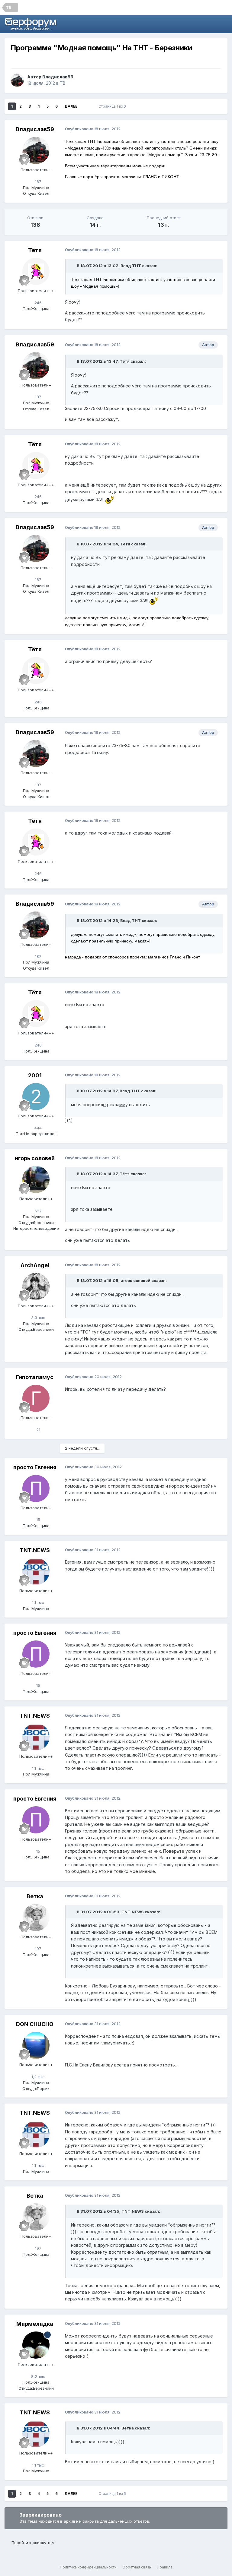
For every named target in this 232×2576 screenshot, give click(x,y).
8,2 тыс (38, 2376)
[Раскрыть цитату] (73, 266)
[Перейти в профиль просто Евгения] (36, 1488)
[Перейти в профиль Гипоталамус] (36, 1398)
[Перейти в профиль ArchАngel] (36, 1286)
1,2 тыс (37, 2077)
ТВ (63, 83)
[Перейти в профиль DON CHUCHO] (36, 2045)
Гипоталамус (35, 1377)
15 (38, 1520)
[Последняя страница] (86, 106)
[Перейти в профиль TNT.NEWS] (36, 1571)
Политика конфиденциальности (88, 2567)
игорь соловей (35, 1158)
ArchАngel (35, 1265)
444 (37, 1128)
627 (37, 1211)
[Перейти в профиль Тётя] (36, 271)
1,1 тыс (37, 1602)
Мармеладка (35, 2324)
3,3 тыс (38, 1318)
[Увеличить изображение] (110, 499)
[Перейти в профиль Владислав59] (17, 80)
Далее (71, 106)
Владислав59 (58, 77)
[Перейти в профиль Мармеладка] (36, 2345)
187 (38, 182)
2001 (35, 1075)
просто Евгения (35, 1467)
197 (38, 1949)
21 (38, 1430)
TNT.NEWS (35, 1550)
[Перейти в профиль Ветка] (36, 1918)
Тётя (35, 250)
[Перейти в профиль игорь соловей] (36, 1179)
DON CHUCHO (35, 2024)
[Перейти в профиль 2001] (36, 1097)
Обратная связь (137, 2567)
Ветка (35, 1896)
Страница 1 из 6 (113, 106)
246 (37, 303)
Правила (165, 2567)
